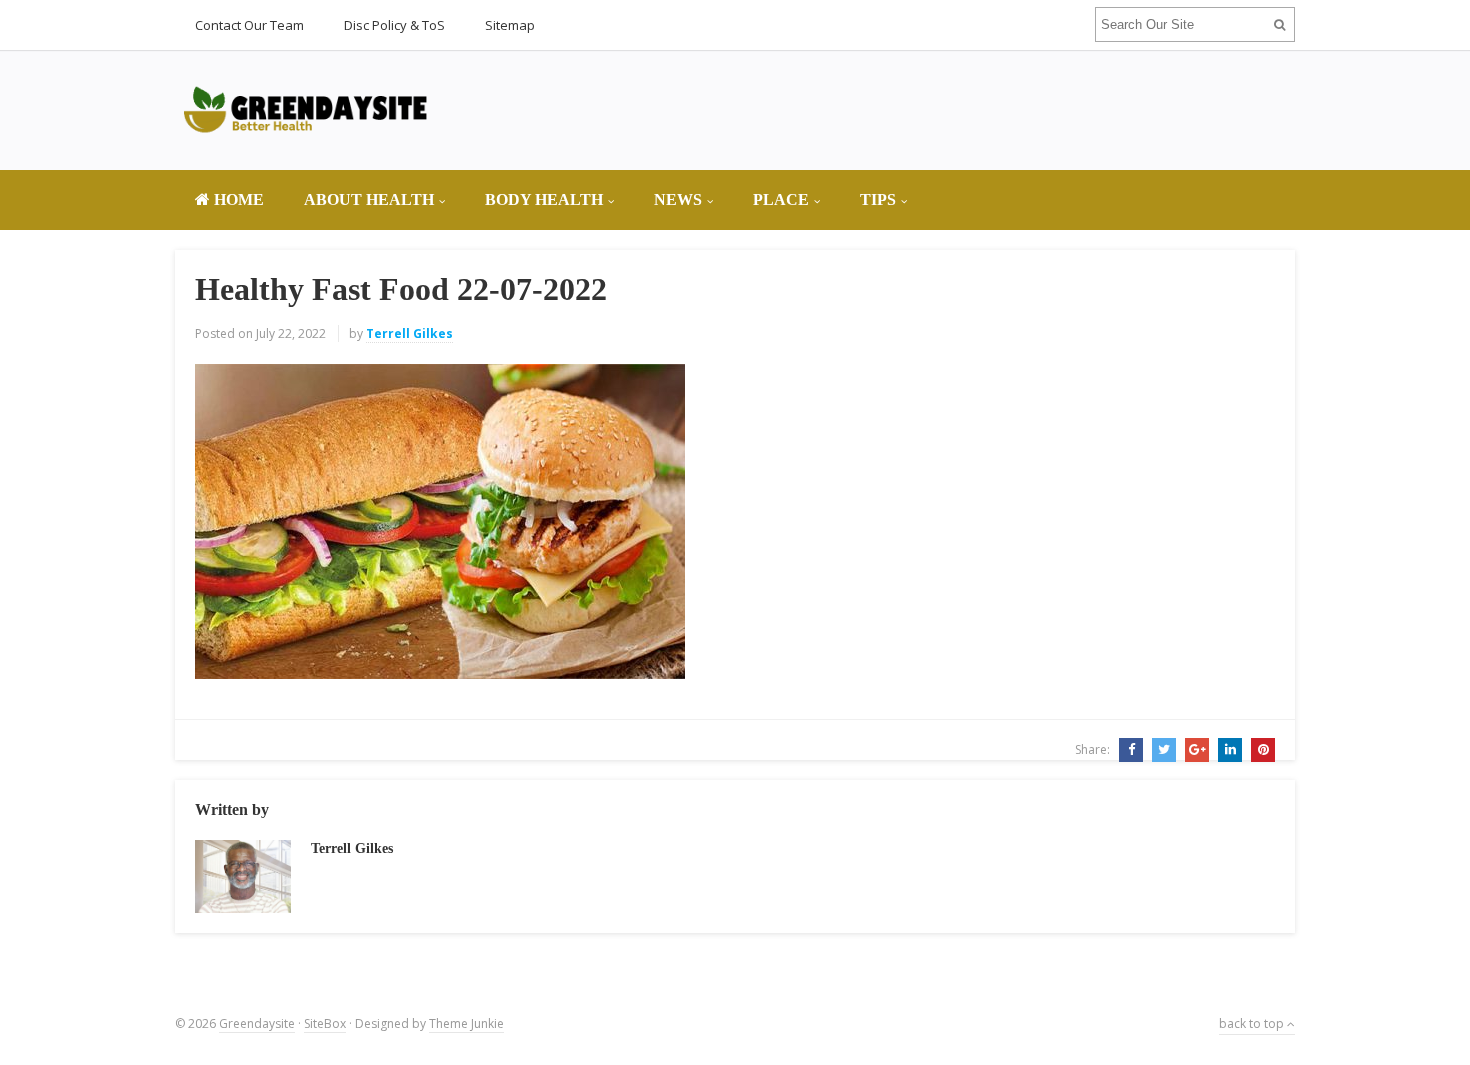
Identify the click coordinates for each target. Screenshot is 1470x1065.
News (678, 199)
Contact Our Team (249, 25)
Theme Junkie (466, 1023)
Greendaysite (257, 1023)
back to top (1253, 1023)
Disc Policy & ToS (394, 25)
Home (237, 199)
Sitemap (510, 25)
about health (369, 199)
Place (781, 199)
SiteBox (325, 1023)
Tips (878, 199)
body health (544, 199)
